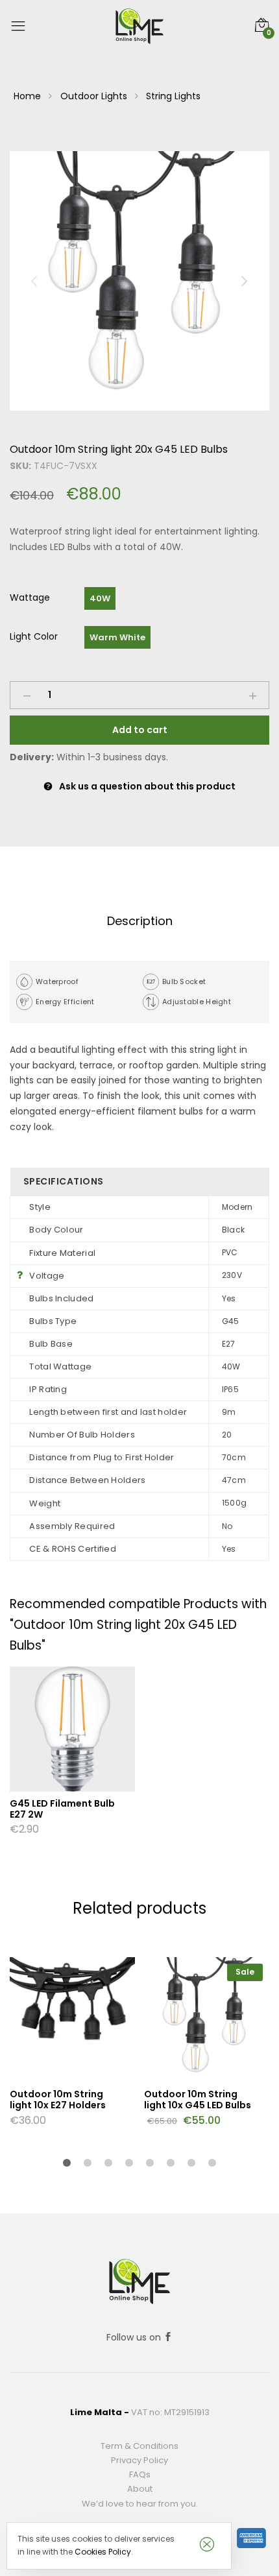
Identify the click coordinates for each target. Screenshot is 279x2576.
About (140, 2489)
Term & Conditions (139, 2446)
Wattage (30, 597)
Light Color (34, 636)
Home (27, 96)
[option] (139, 281)
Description (140, 921)
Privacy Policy (139, 2460)
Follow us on (135, 2337)
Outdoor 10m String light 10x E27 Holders (58, 2100)
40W (100, 598)
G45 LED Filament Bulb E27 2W (62, 1809)
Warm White (117, 637)
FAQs (140, 2474)
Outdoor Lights (94, 96)
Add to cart (140, 730)
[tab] (139, 921)
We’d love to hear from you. (140, 2504)
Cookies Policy (103, 2552)
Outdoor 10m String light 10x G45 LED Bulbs (198, 2100)
